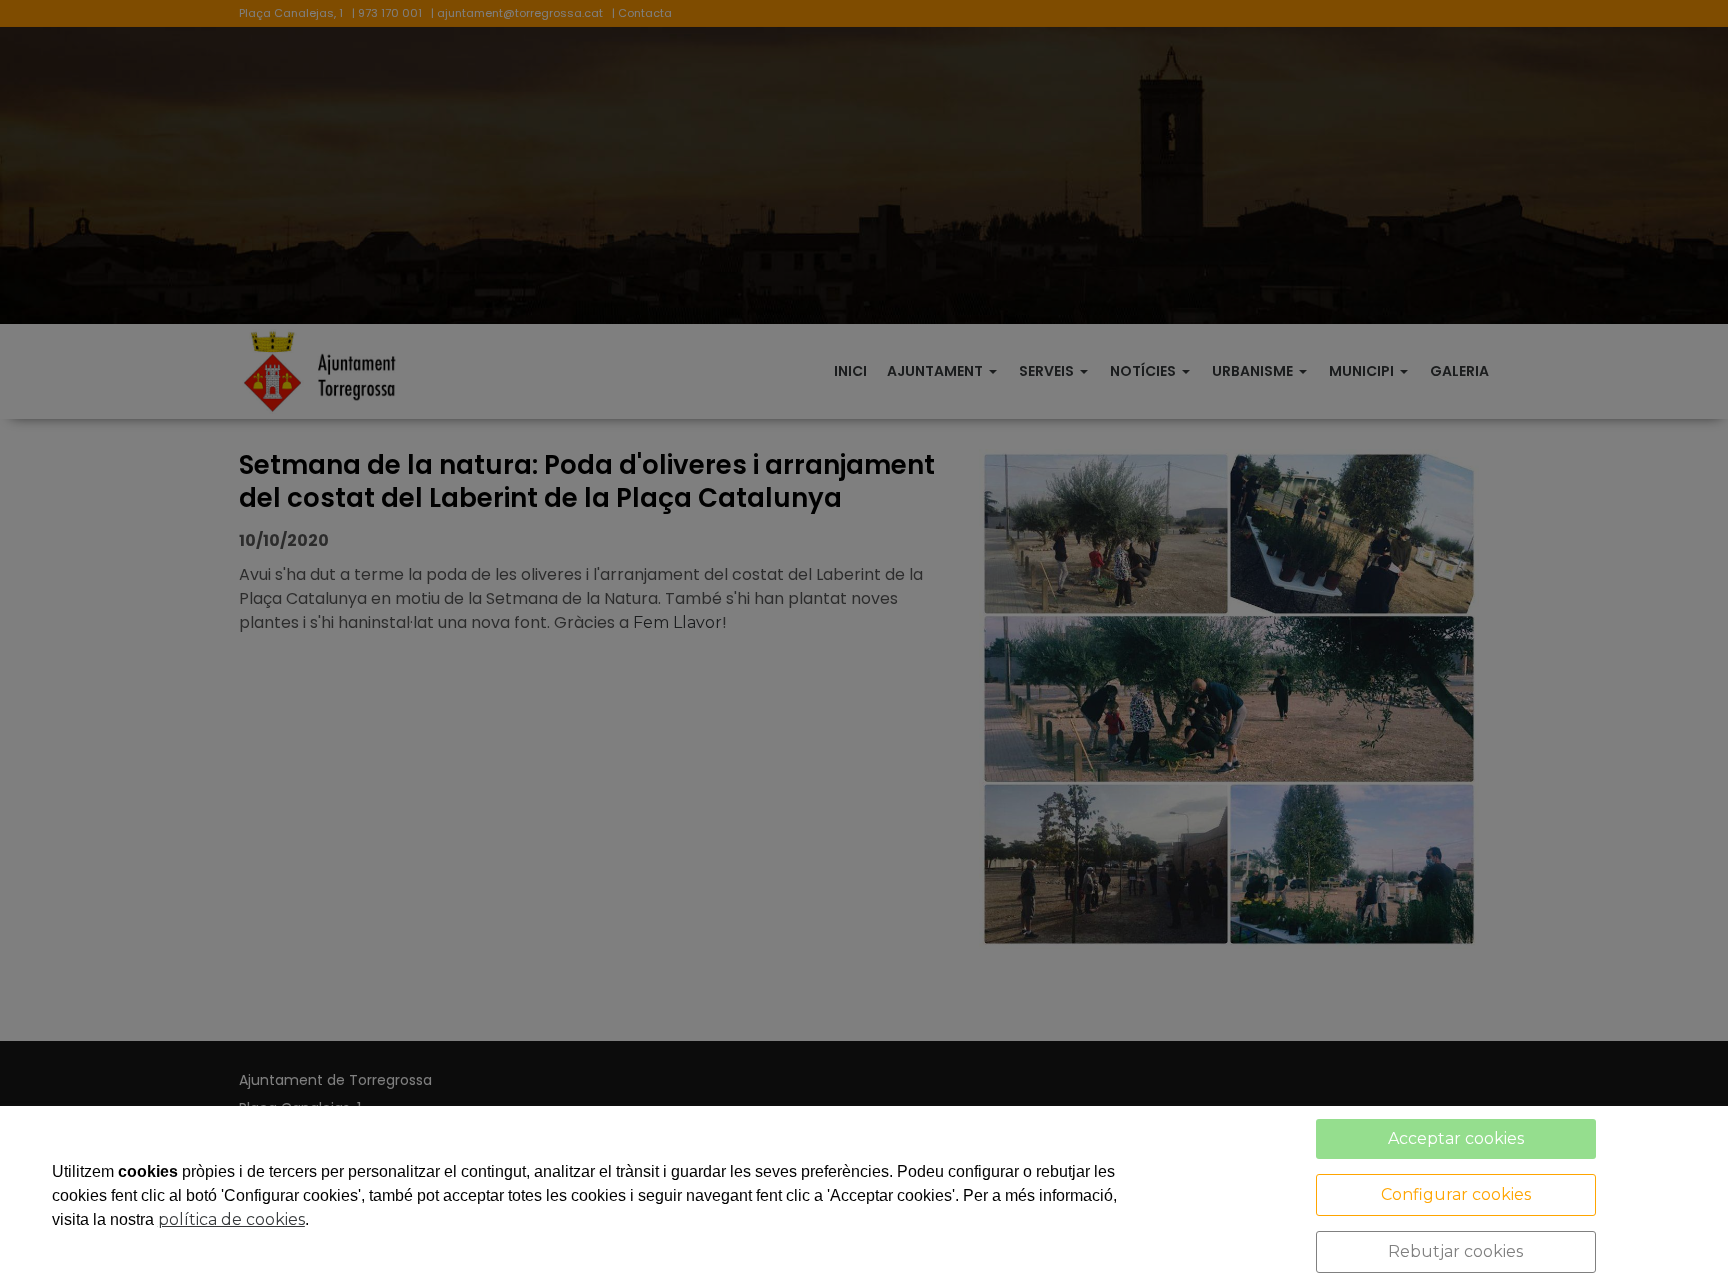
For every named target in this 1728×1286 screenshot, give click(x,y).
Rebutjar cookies (1455, 1251)
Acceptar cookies (1456, 1138)
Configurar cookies (1456, 1194)
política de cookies (231, 1219)
